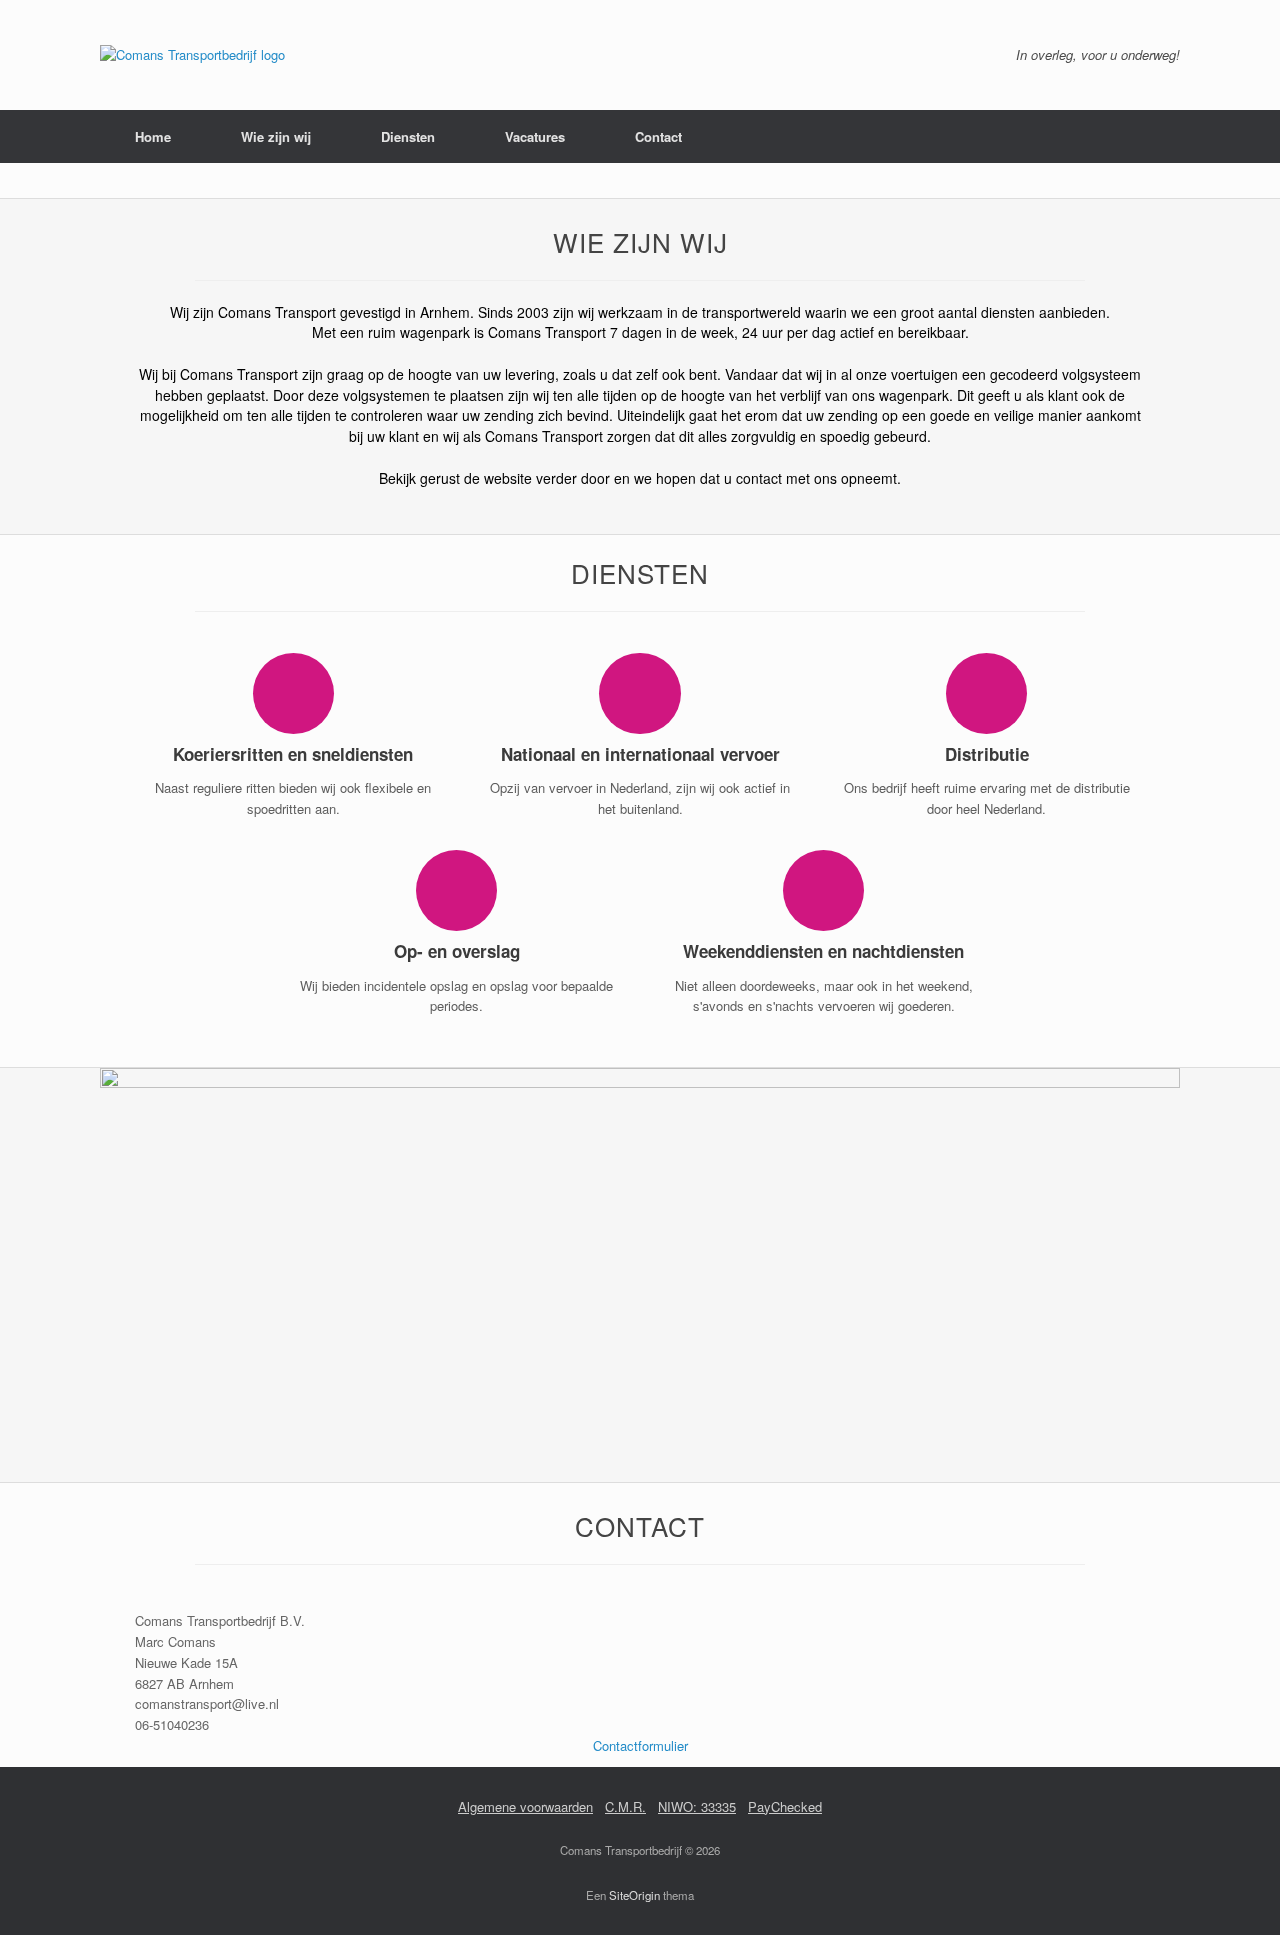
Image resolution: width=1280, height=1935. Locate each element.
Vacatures (535, 136)
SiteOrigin (634, 1895)
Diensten (408, 136)
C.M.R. (625, 1806)
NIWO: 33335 (697, 1806)
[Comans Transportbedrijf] (192, 55)
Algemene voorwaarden (525, 1806)
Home (153, 136)
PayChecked (785, 1806)
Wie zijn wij (276, 136)
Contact (658, 136)
